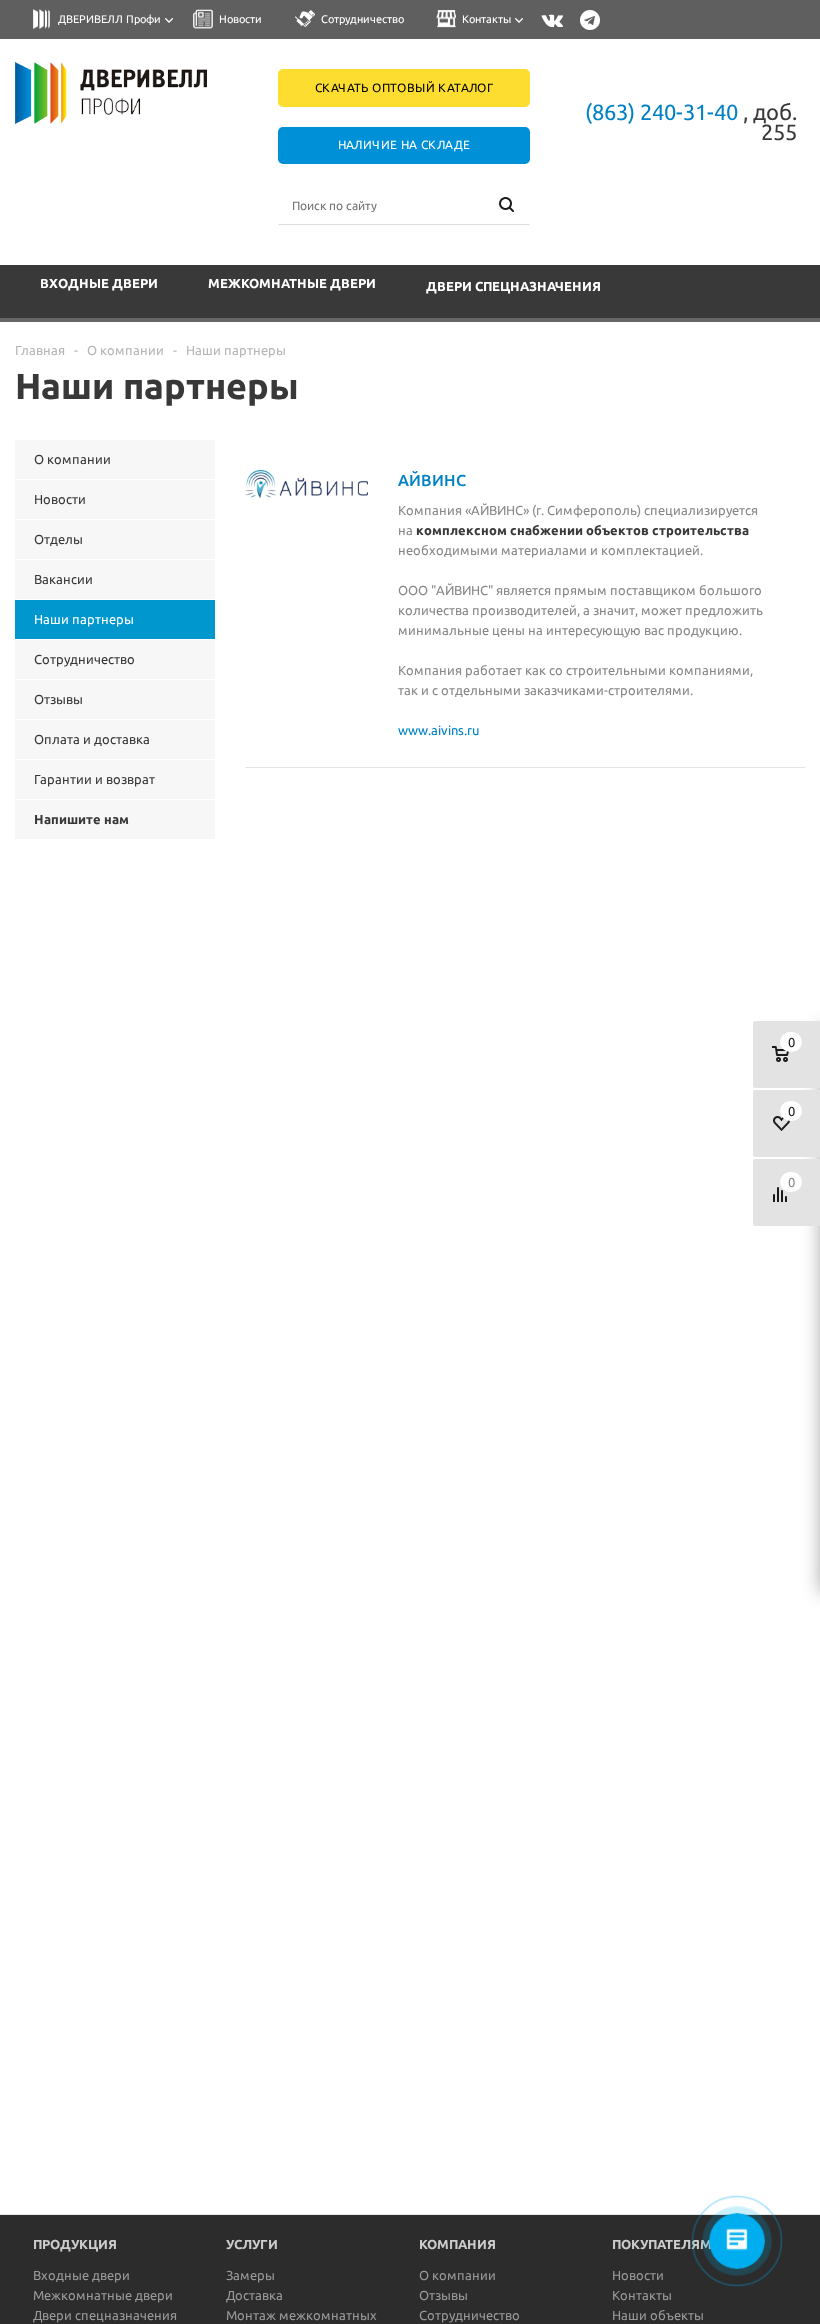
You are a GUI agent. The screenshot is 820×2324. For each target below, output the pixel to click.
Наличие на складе (404, 144)
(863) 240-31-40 (661, 111)
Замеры (250, 2275)
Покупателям (662, 2244)
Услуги (252, 2244)
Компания (457, 2244)
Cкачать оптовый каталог (404, 87)
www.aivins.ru (438, 730)
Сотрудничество (469, 2315)
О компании (457, 2275)
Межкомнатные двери (292, 283)
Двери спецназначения (513, 286)
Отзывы (443, 2295)
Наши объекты (658, 2315)
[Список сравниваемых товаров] (786, 1192)
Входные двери (99, 283)
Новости (638, 2275)
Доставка (254, 2295)
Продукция (75, 2244)
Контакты (642, 2295)
